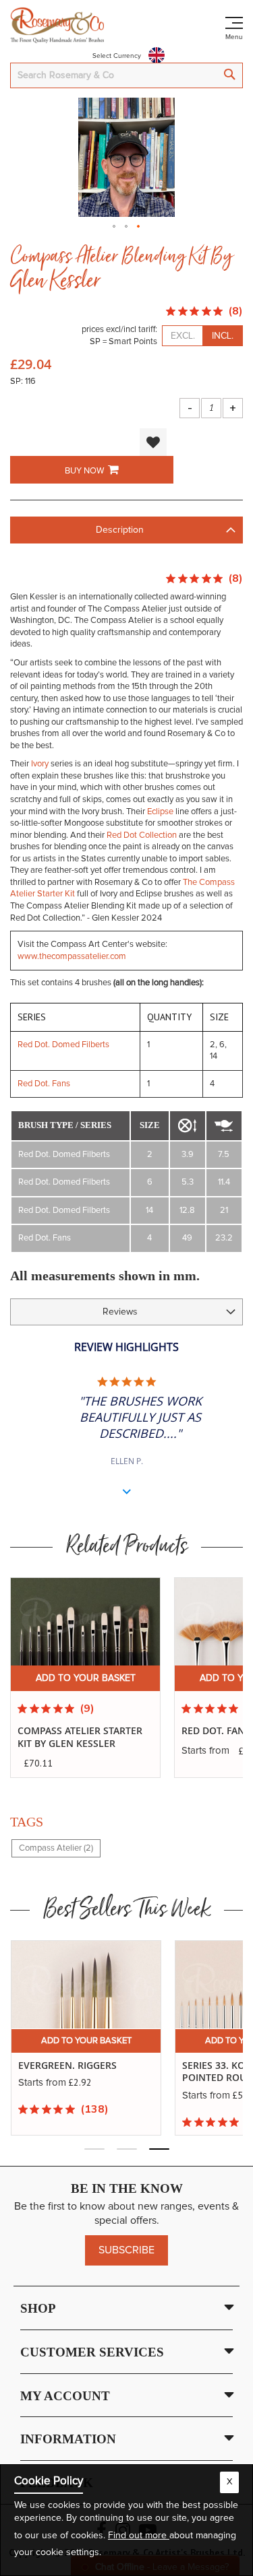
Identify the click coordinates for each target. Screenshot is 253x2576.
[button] (115, 223)
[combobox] (126, 75)
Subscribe (126, 2250)
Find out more (139, 2536)
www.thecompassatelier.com (72, 957)
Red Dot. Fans (44, 1084)
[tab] (126, 530)
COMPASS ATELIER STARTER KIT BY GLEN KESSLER (80, 1737)
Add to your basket (86, 1678)
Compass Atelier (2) (56, 1848)
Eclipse (160, 812)
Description (120, 530)
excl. (183, 336)
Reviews (120, 1312)
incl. (223, 336)
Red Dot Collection (142, 835)
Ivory (40, 764)
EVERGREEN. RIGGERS (67, 2066)
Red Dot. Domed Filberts (63, 1045)
